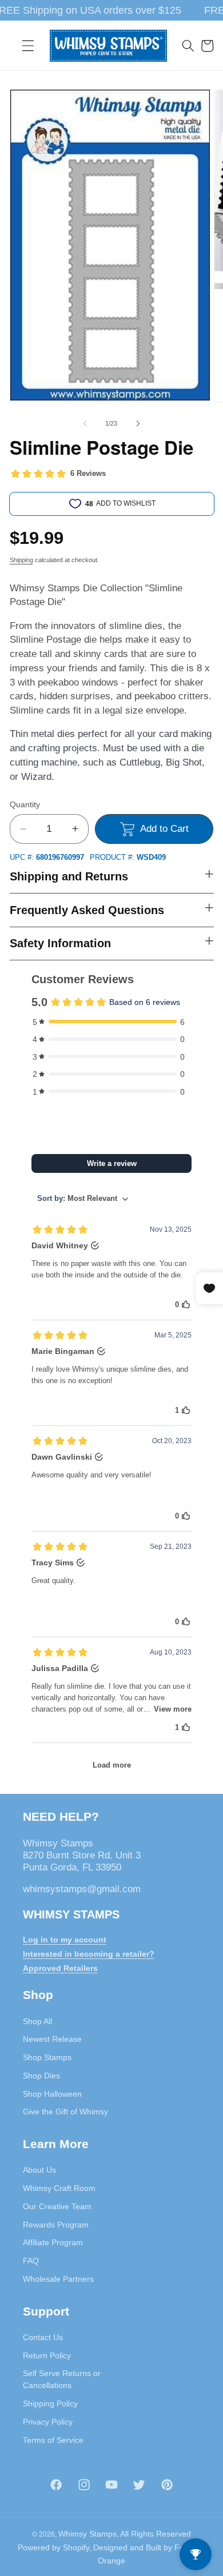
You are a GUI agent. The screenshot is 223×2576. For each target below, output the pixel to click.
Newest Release (52, 2039)
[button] (28, 46)
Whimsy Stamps (87, 2534)
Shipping (21, 560)
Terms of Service (53, 2440)
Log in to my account (65, 1940)
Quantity (25, 804)
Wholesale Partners (58, 2279)
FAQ (31, 2261)
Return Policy (47, 2355)
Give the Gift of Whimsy (65, 2112)
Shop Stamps (47, 2057)
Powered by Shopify (54, 2547)
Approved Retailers (60, 1968)
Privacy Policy (48, 2422)
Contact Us (43, 2337)
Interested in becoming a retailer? (89, 1954)
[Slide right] (138, 423)
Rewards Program (56, 2225)
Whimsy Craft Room (59, 2188)
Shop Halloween (52, 2094)
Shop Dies (41, 2076)
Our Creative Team (57, 2206)
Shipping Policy (50, 2403)
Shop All (37, 2021)
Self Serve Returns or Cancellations (62, 2379)
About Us (39, 2170)
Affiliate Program (53, 2242)
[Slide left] (85, 423)
